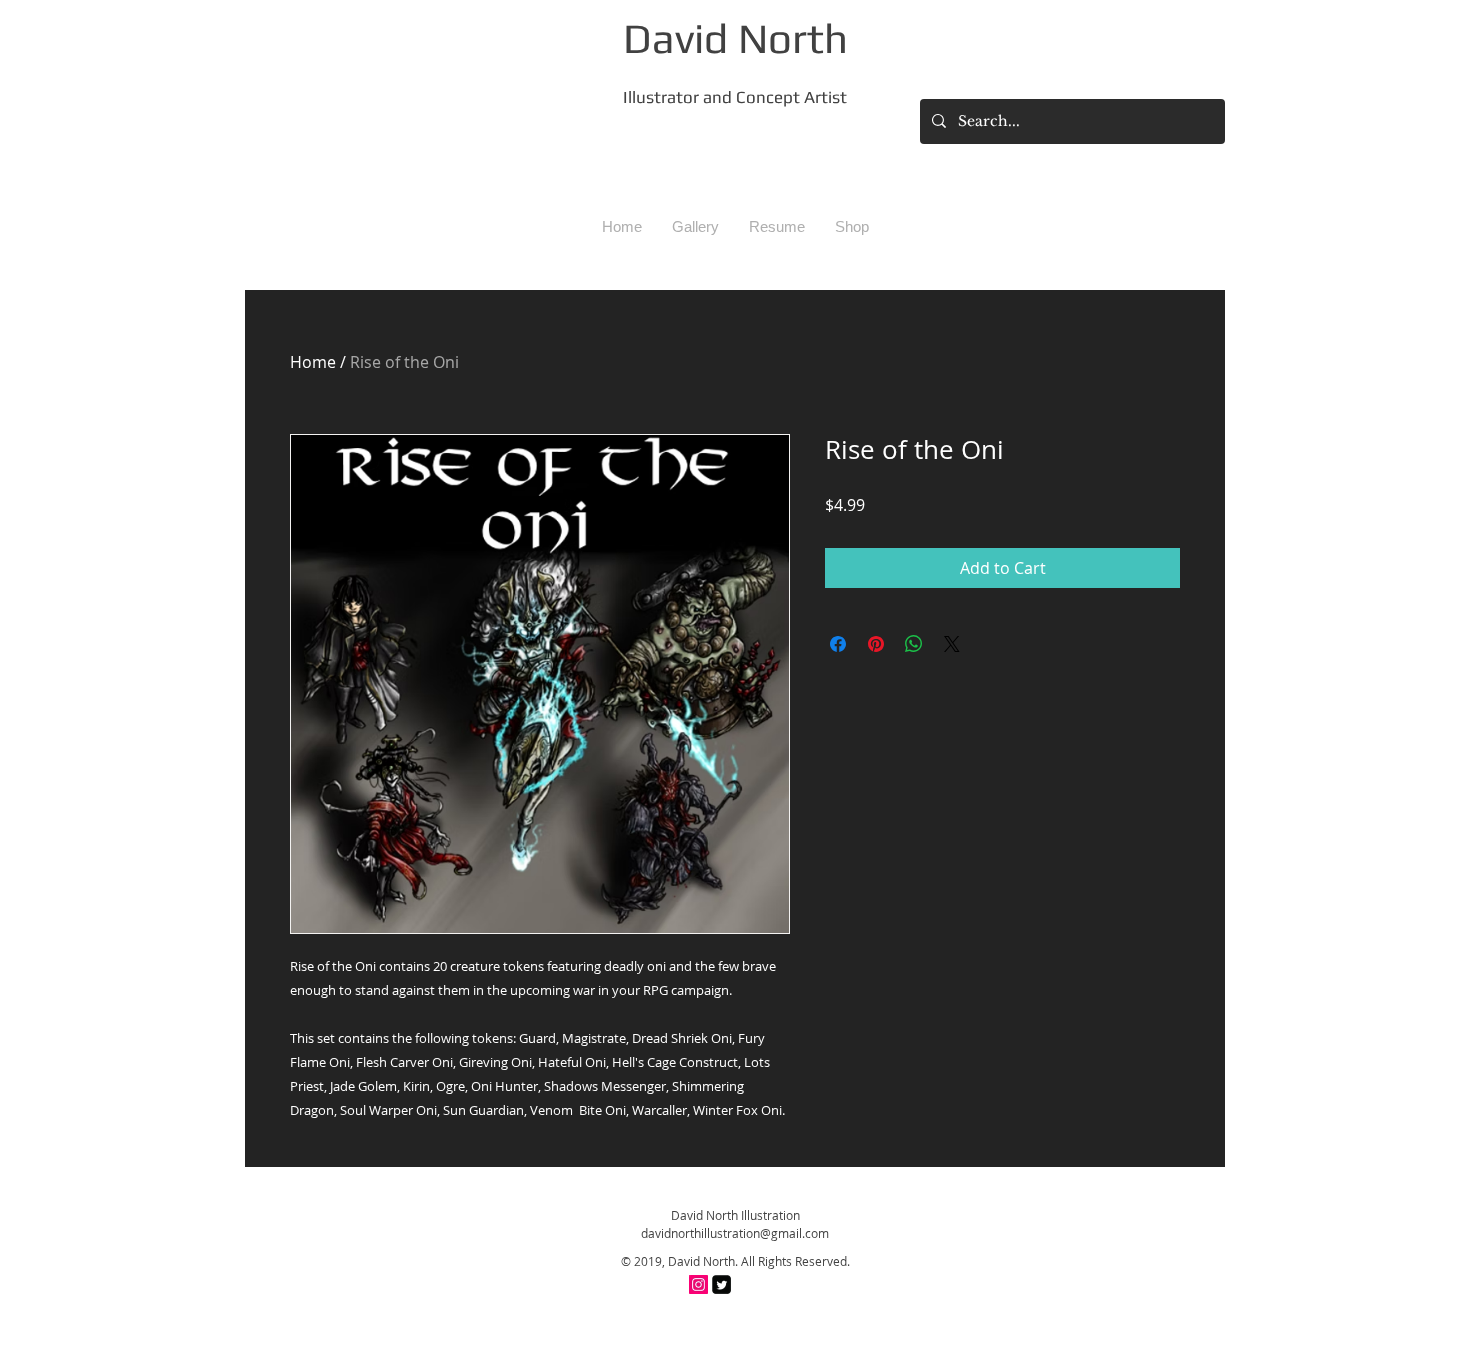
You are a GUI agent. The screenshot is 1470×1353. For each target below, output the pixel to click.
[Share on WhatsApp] (914, 644)
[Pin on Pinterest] (876, 644)
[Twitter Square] (721, 1284)
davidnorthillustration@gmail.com (735, 1233)
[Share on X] (952, 644)
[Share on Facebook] (838, 644)
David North (735, 38)
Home (313, 362)
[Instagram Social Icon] (698, 1284)
